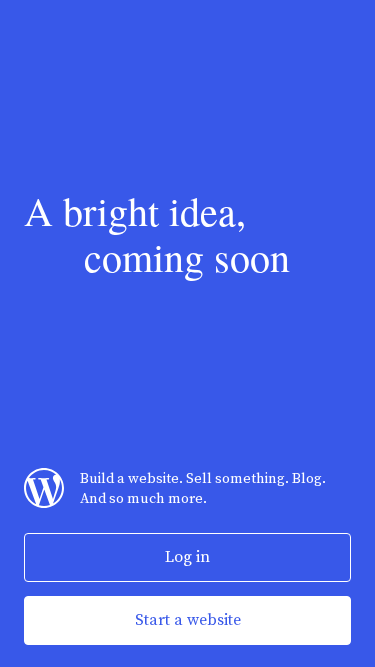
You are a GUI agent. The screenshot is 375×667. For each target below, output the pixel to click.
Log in (187, 557)
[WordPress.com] (44, 504)
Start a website (188, 620)
